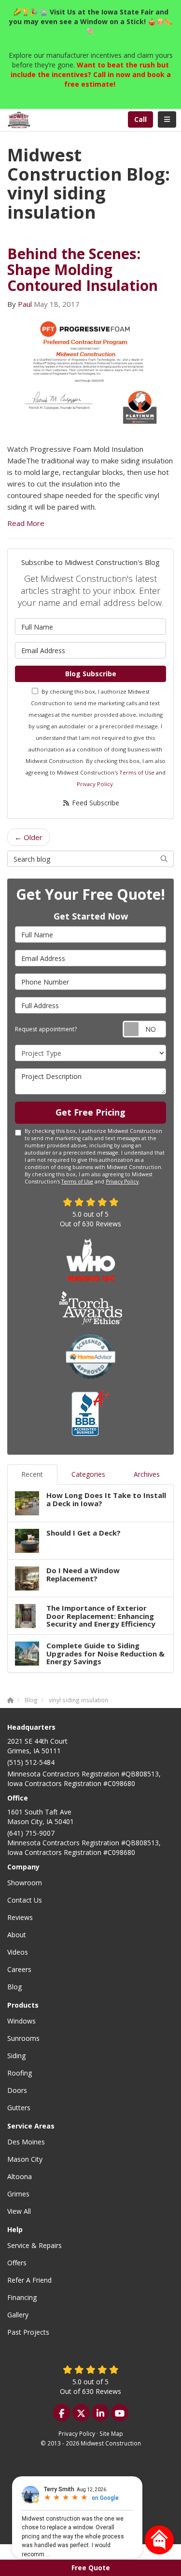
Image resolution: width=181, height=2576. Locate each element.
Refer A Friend (29, 2280)
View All (19, 2211)
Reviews (20, 1917)
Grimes (18, 2194)
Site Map (111, 2433)
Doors (17, 2090)
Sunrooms (23, 2038)
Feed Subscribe (95, 803)
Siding (16, 2056)
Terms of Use (137, 772)
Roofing (20, 2073)
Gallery (18, 2315)
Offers (17, 2263)
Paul (25, 304)
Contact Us (25, 1900)
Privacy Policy (95, 784)
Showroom (25, 1883)
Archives (147, 1474)
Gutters (19, 2108)
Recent (32, 1474)
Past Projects (28, 2332)
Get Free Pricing (90, 1112)
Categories (88, 1474)
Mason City (25, 2159)
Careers (19, 1969)
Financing (22, 2297)
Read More (26, 523)
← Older (28, 837)
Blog (14, 1987)
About (17, 1935)
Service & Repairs (35, 2245)
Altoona (20, 2176)
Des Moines (26, 2142)
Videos (18, 1952)
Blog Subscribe (91, 674)
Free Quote (91, 2568)
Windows (21, 2021)
